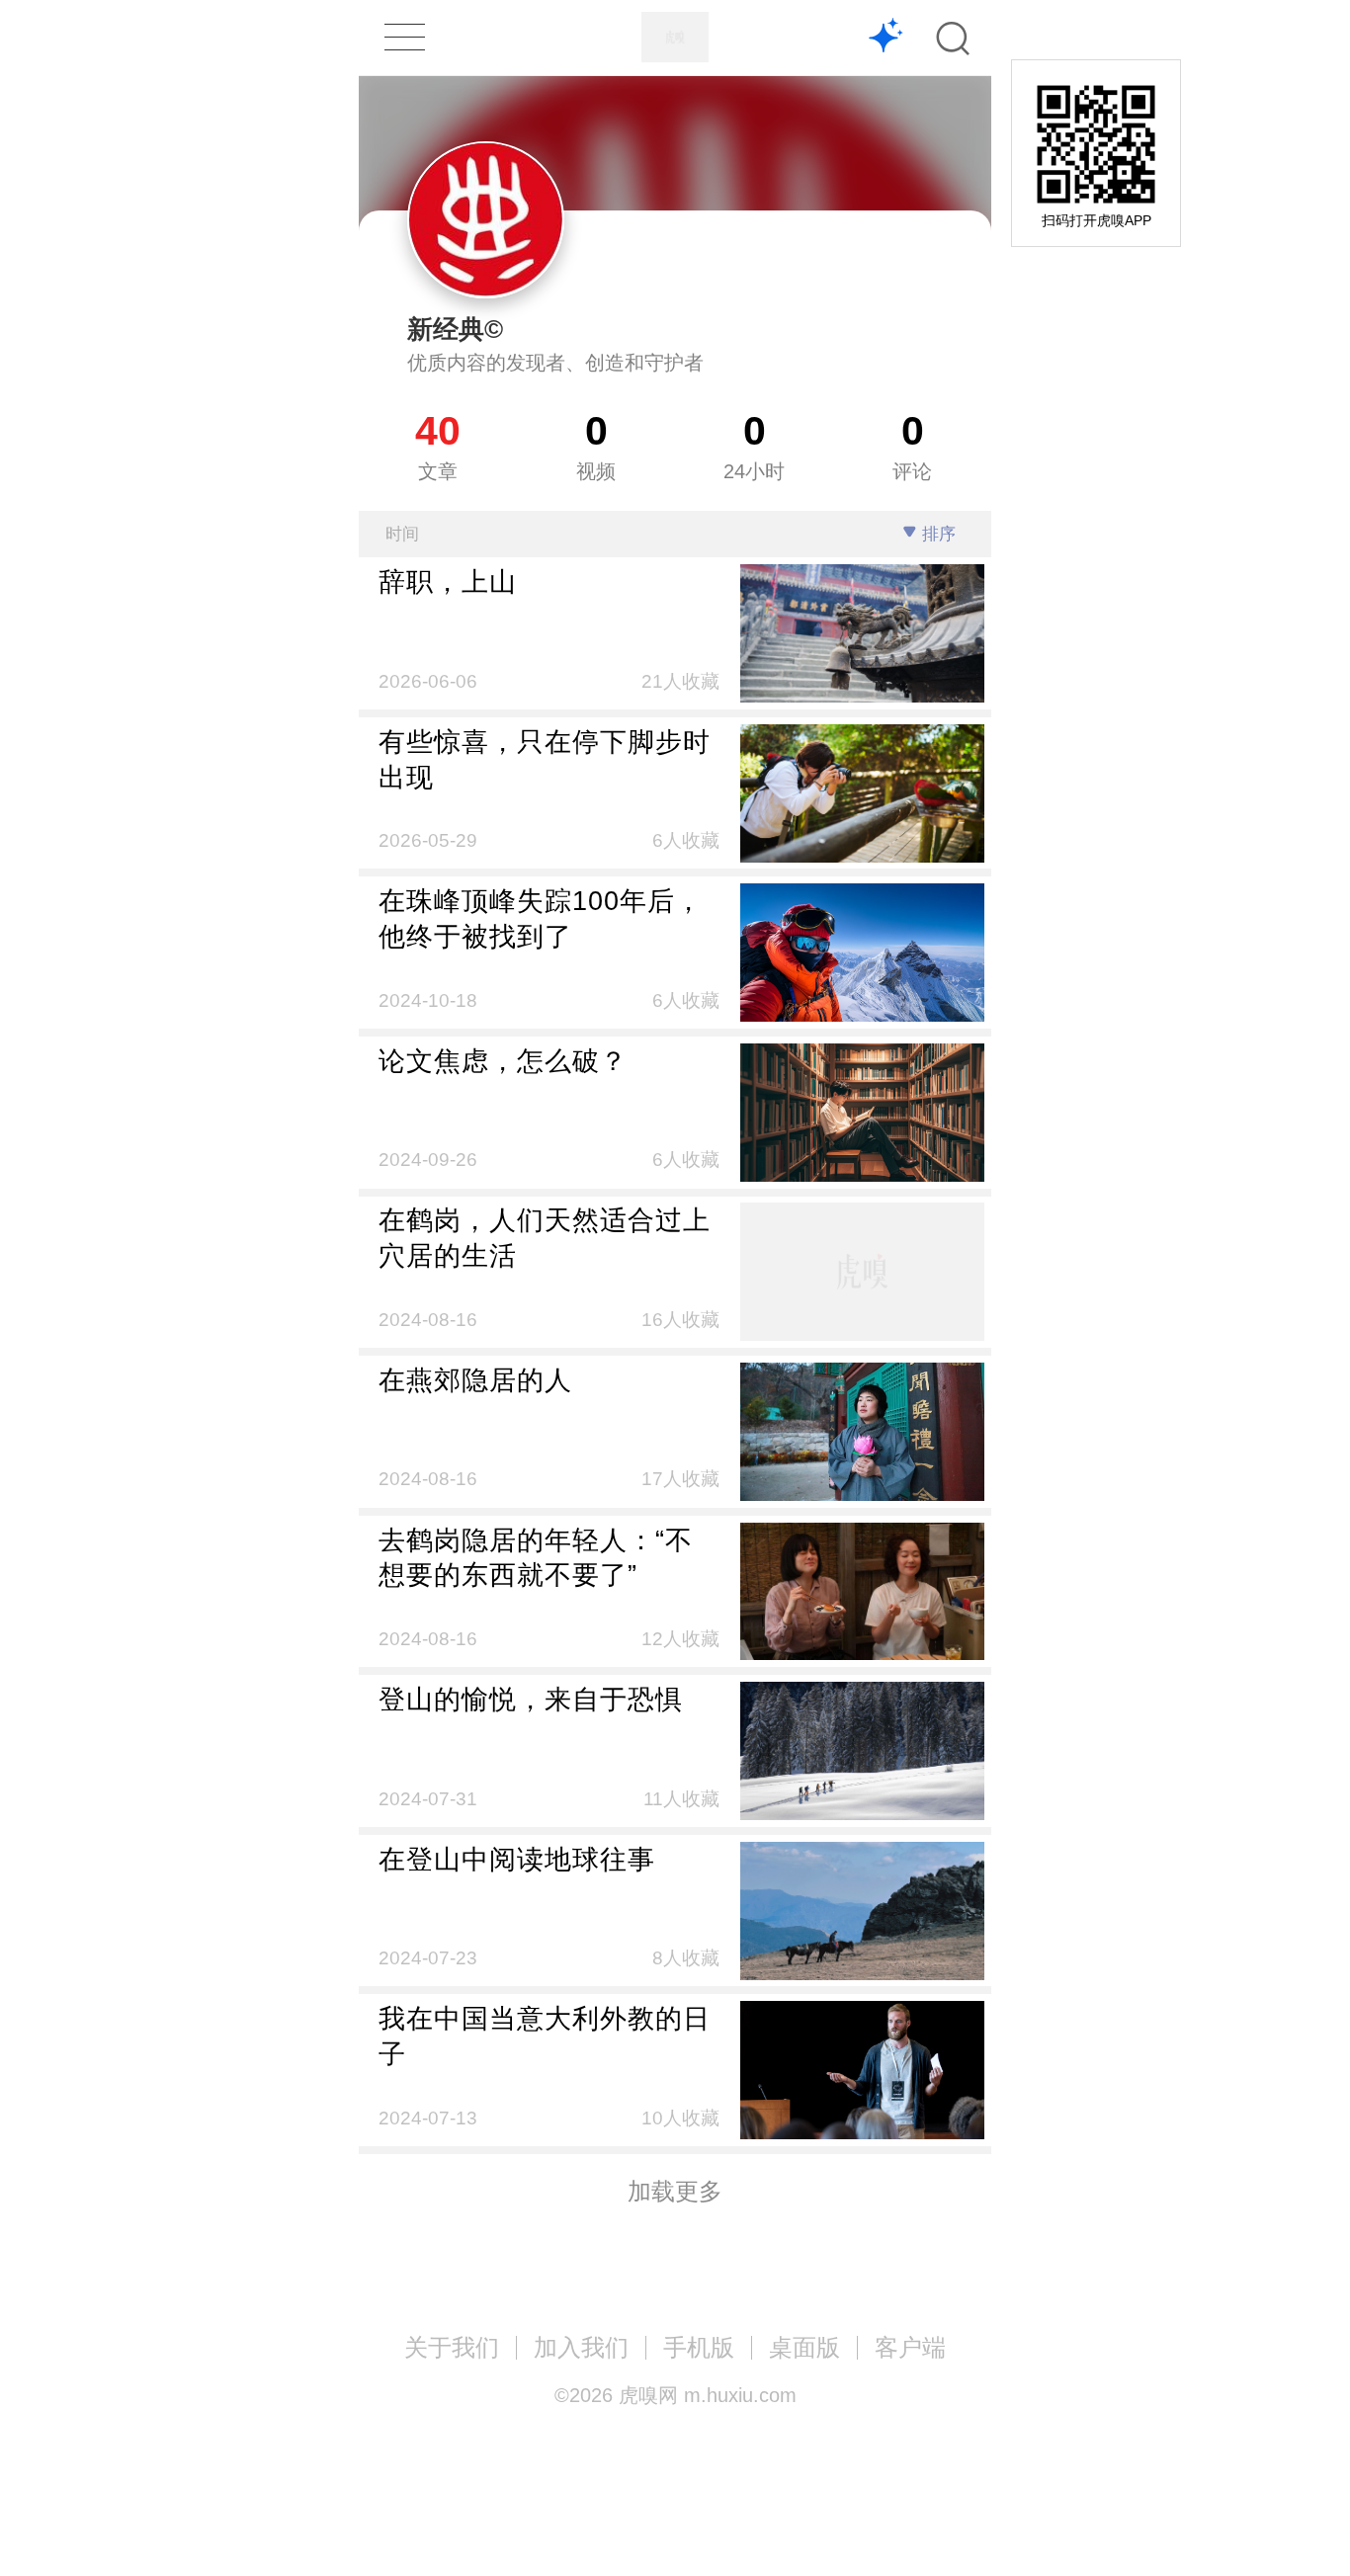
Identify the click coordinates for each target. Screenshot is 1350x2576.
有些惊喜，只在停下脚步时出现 (545, 759)
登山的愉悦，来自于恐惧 (531, 1699)
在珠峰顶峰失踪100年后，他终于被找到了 (541, 918)
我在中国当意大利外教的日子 (545, 2036)
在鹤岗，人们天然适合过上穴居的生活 (545, 1238)
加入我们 (581, 2347)
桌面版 (804, 2347)
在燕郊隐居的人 (475, 1380)
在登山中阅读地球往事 (517, 1859)
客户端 (910, 2347)
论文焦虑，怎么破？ (503, 1061)
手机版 (699, 2347)
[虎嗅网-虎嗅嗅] (886, 38)
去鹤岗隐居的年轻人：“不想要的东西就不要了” (536, 1558)
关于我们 (452, 2347)
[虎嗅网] (675, 37)
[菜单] (404, 37)
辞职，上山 (448, 582)
